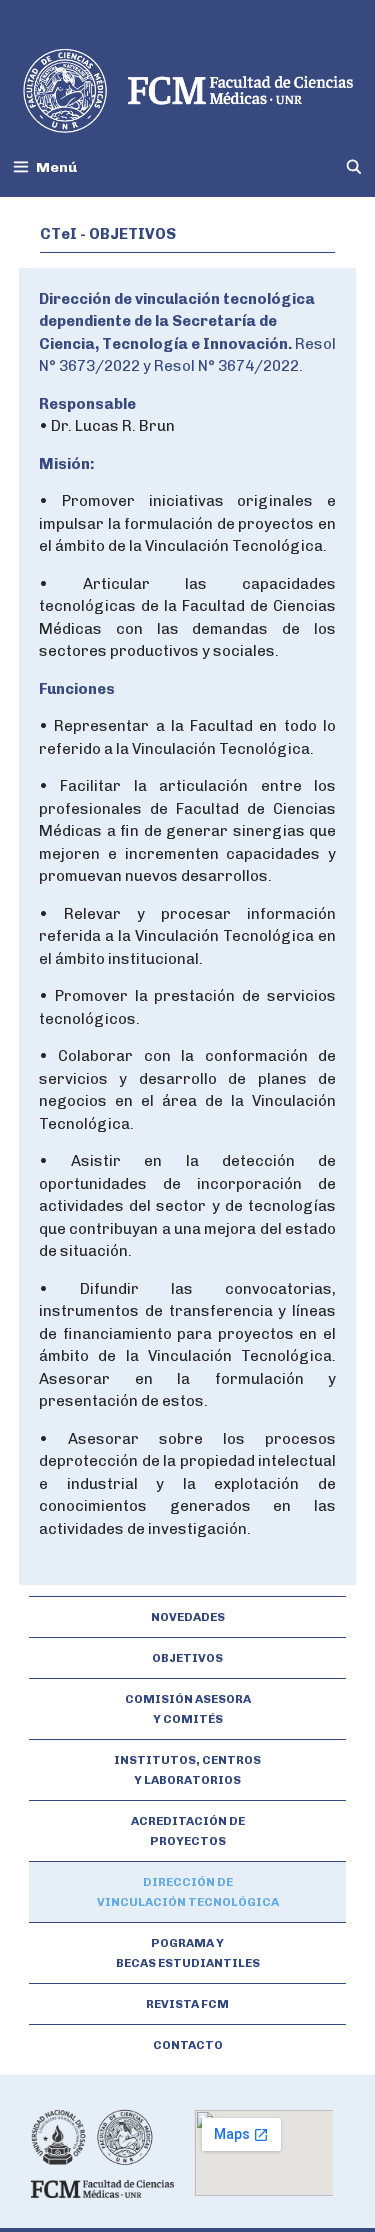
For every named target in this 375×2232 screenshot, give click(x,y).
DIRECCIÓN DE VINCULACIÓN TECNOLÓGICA (188, 1892)
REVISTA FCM (187, 2004)
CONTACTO (188, 2045)
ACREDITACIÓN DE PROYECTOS (188, 1831)
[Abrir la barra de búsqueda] (354, 167)
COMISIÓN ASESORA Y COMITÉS (188, 1709)
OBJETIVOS (187, 1658)
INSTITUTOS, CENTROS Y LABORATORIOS (187, 1770)
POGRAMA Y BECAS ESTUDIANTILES (188, 1953)
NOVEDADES (188, 1617)
